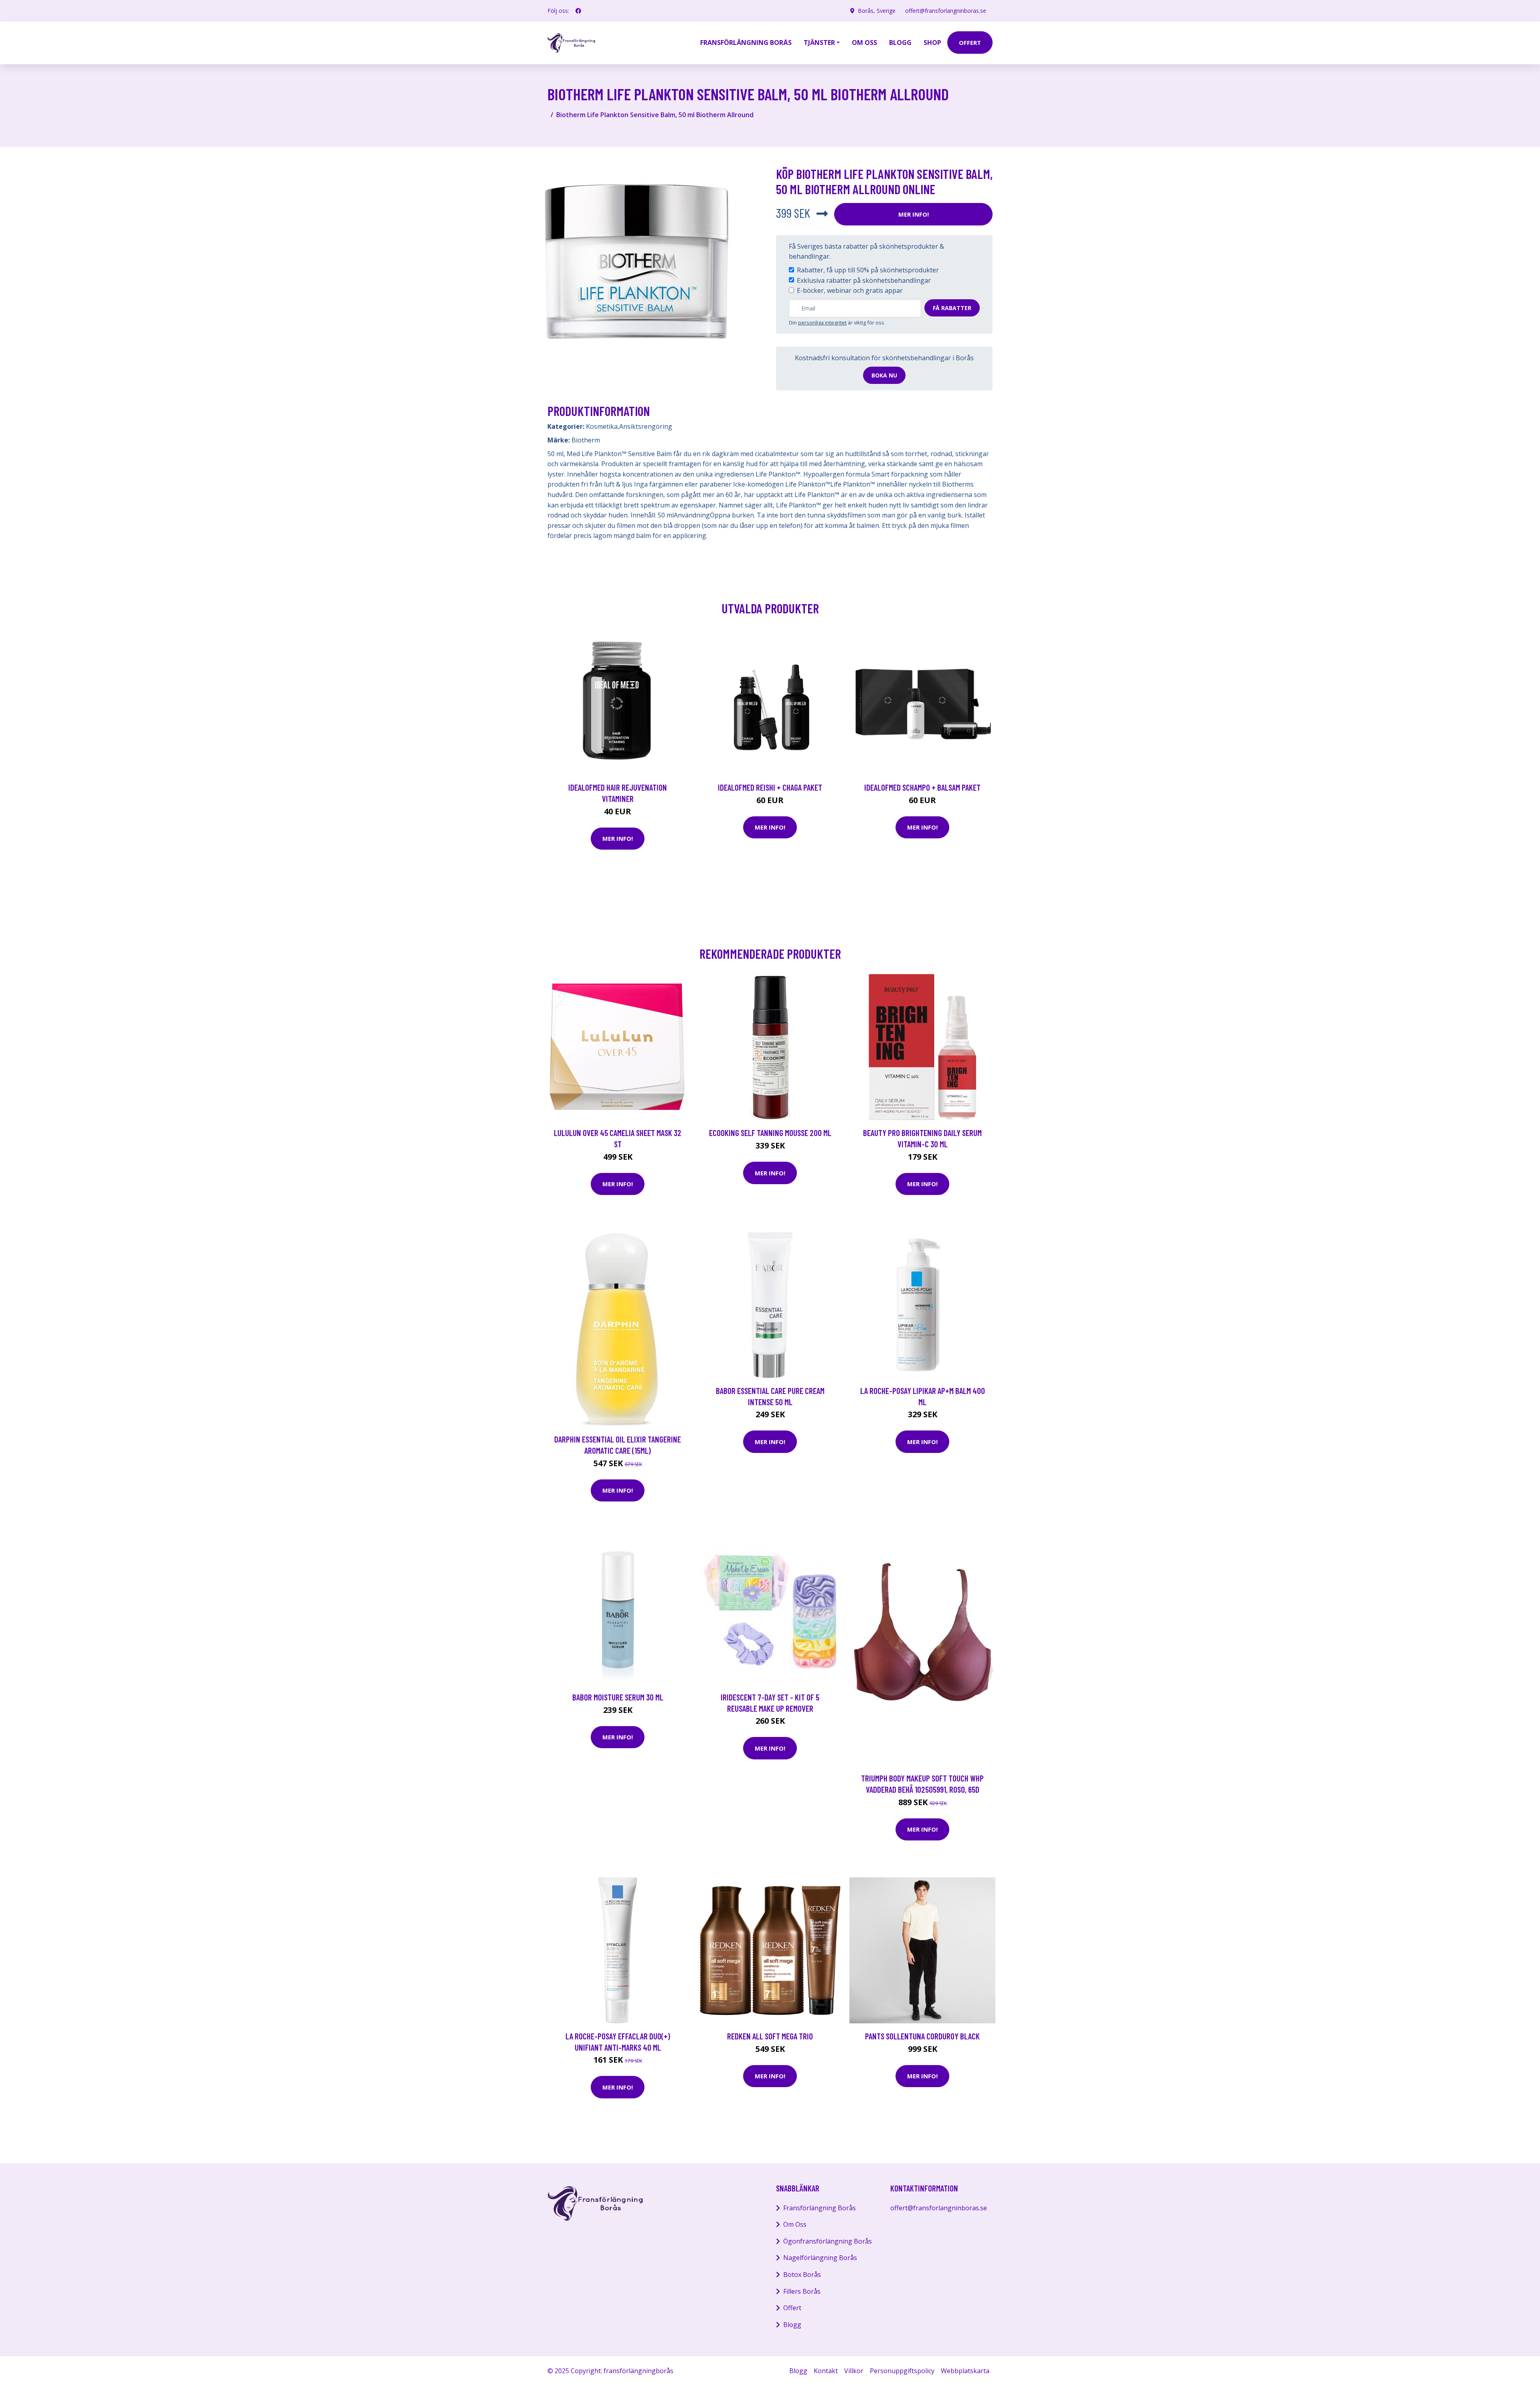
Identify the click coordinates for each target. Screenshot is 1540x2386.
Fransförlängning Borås (746, 43)
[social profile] (578, 11)
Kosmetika (602, 426)
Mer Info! (914, 214)
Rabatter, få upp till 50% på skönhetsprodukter (868, 270)
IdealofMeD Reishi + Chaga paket (770, 787)
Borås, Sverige (877, 11)
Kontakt (826, 2371)
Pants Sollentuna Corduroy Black (922, 2036)
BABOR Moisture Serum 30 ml (618, 1697)
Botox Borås (802, 2274)
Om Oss (795, 2224)
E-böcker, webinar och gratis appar (850, 290)
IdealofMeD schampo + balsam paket (922, 787)
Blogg (900, 43)
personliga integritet (822, 323)
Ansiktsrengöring (646, 426)
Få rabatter (952, 308)
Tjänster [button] (819, 43)
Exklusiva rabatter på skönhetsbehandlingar (864, 280)
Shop (932, 43)
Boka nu (884, 375)
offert (970, 43)
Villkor (854, 2371)
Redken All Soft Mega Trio (770, 2036)
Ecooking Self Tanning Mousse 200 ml (770, 1133)
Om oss (864, 43)
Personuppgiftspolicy (902, 2371)
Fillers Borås (802, 2291)
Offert (792, 2308)
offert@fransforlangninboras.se (946, 11)
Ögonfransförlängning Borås (828, 2241)
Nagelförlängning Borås (820, 2258)
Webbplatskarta (965, 2371)
